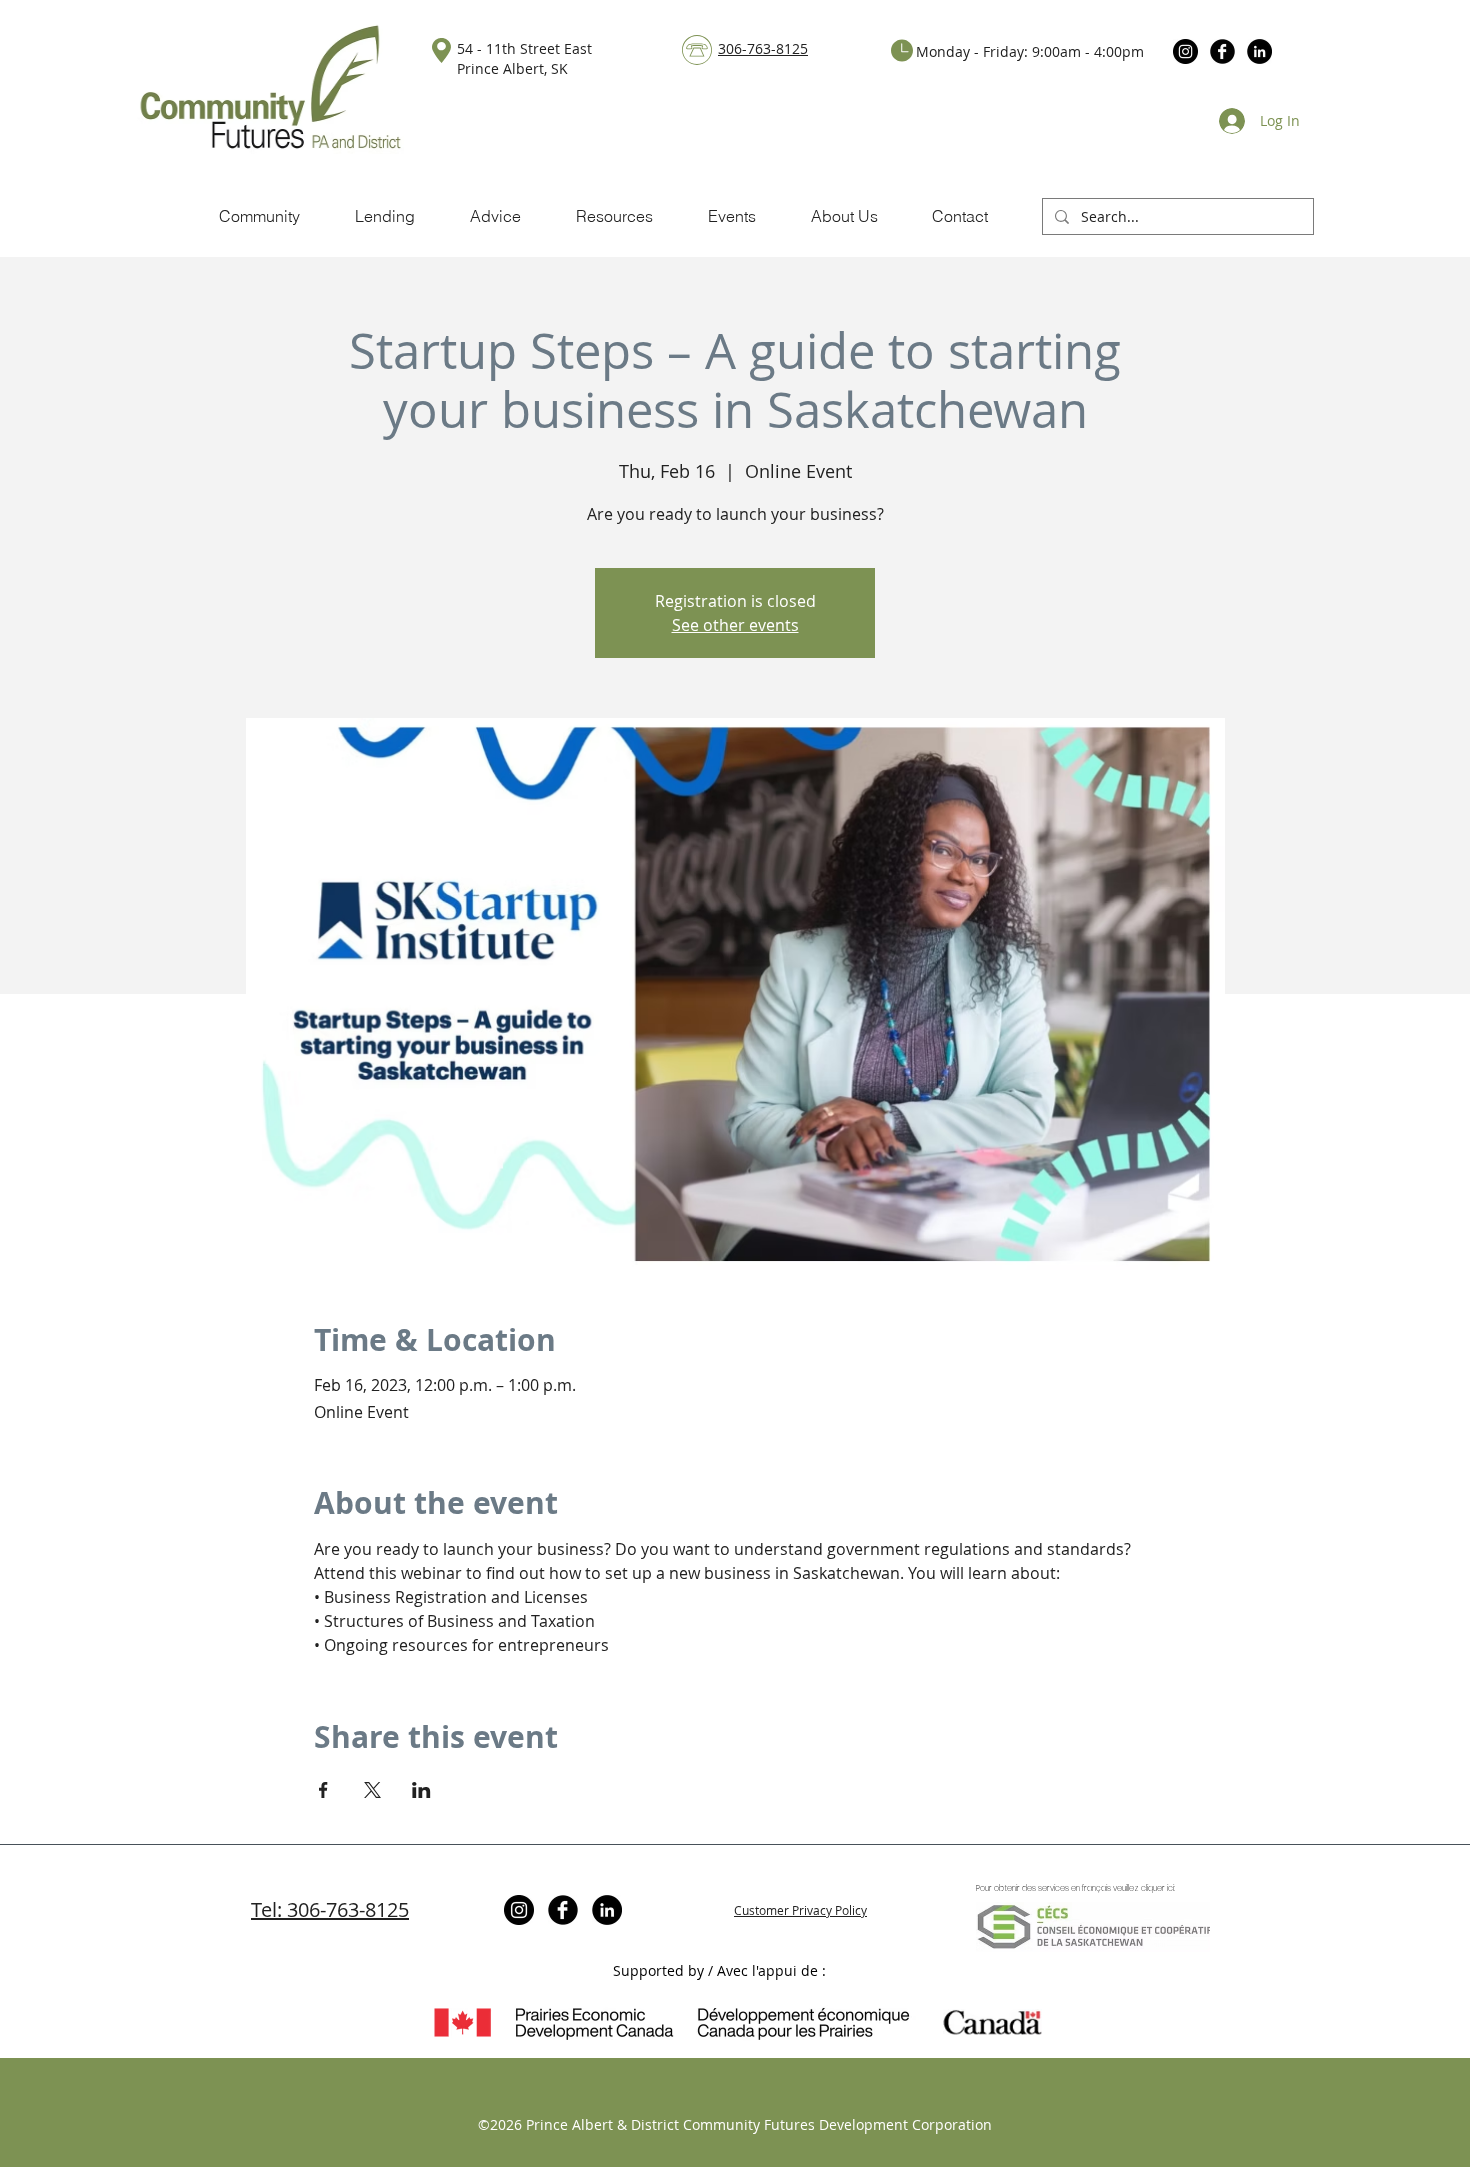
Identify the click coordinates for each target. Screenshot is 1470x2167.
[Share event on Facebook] (323, 1790)
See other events (735, 625)
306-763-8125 (763, 48)
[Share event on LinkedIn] (421, 1790)
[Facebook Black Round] (1222, 51)
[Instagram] (1185, 51)
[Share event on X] (372, 1790)
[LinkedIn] (1259, 51)
